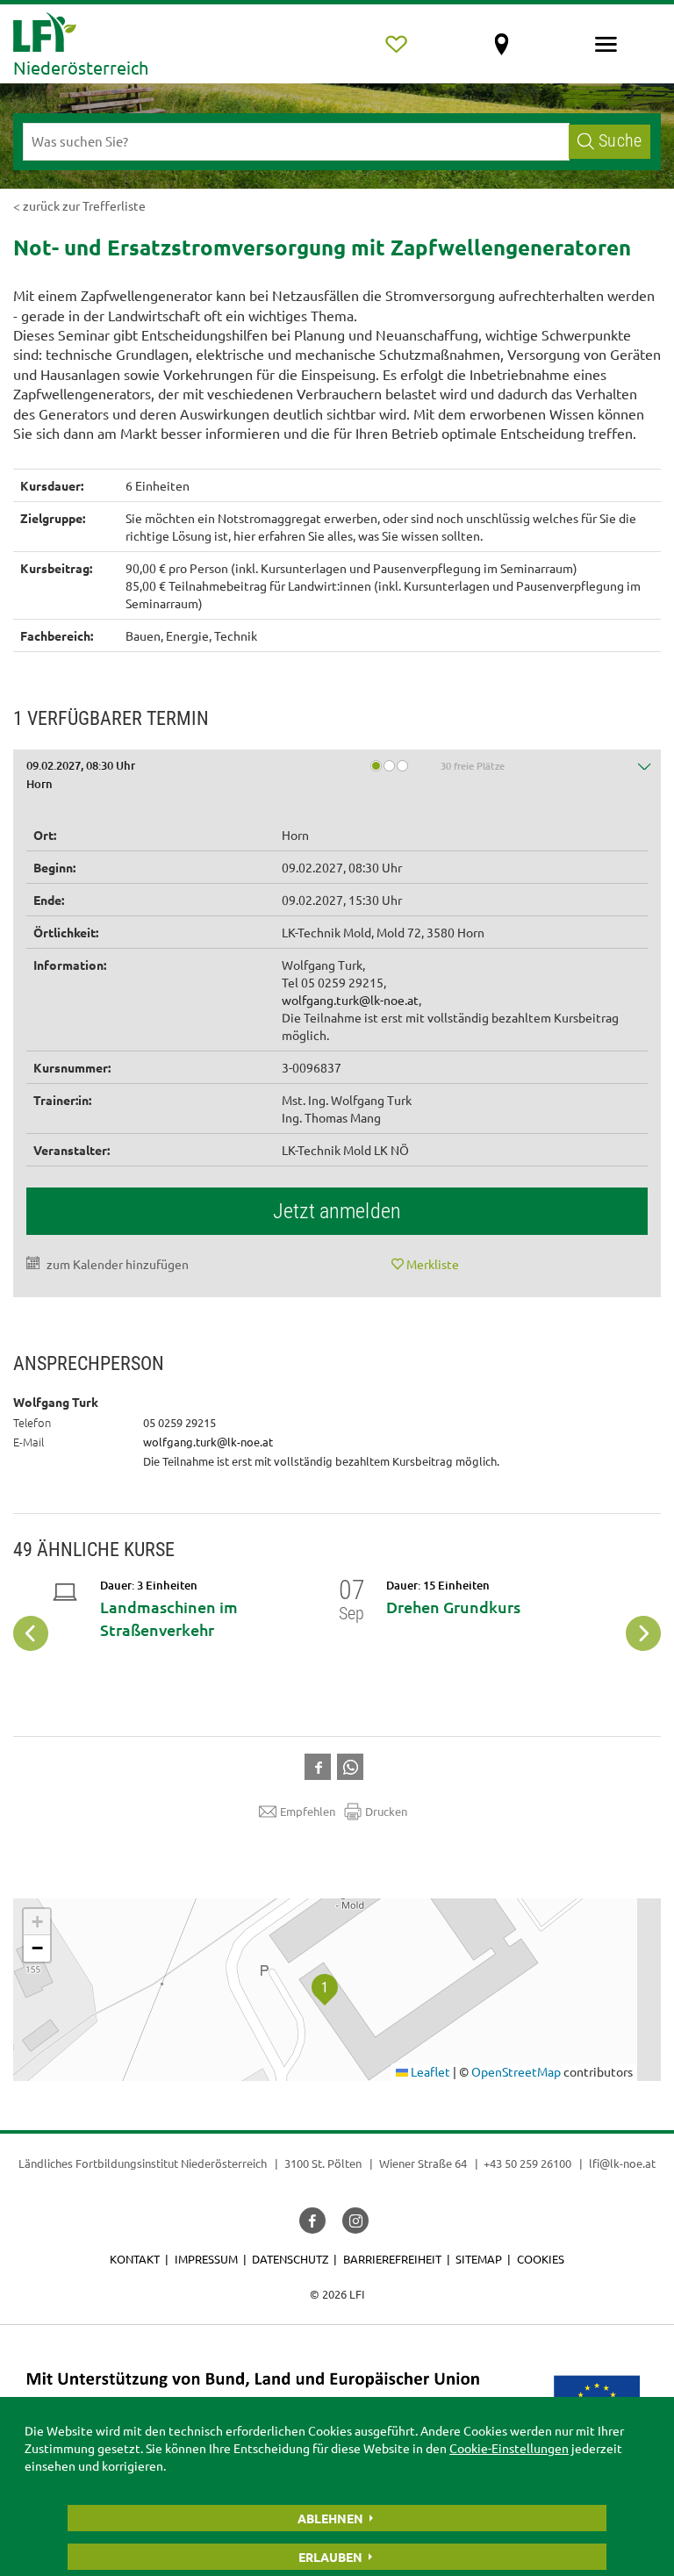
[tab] (337, 778)
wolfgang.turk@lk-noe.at (350, 1000)
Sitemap (479, 2259)
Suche (620, 141)
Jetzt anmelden (337, 1211)
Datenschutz (290, 2259)
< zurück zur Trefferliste (79, 205)
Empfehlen (308, 1811)
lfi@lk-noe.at (622, 2163)
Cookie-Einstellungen (509, 2448)
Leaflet (429, 2071)
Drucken (386, 1811)
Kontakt (135, 2259)
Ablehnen (330, 2518)
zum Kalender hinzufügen (118, 1264)
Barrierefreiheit (392, 2259)
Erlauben (330, 2557)
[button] (337, 778)
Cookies (541, 2259)
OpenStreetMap (516, 2071)
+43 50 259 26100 (527, 2163)
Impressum (206, 2259)
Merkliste (433, 1264)
